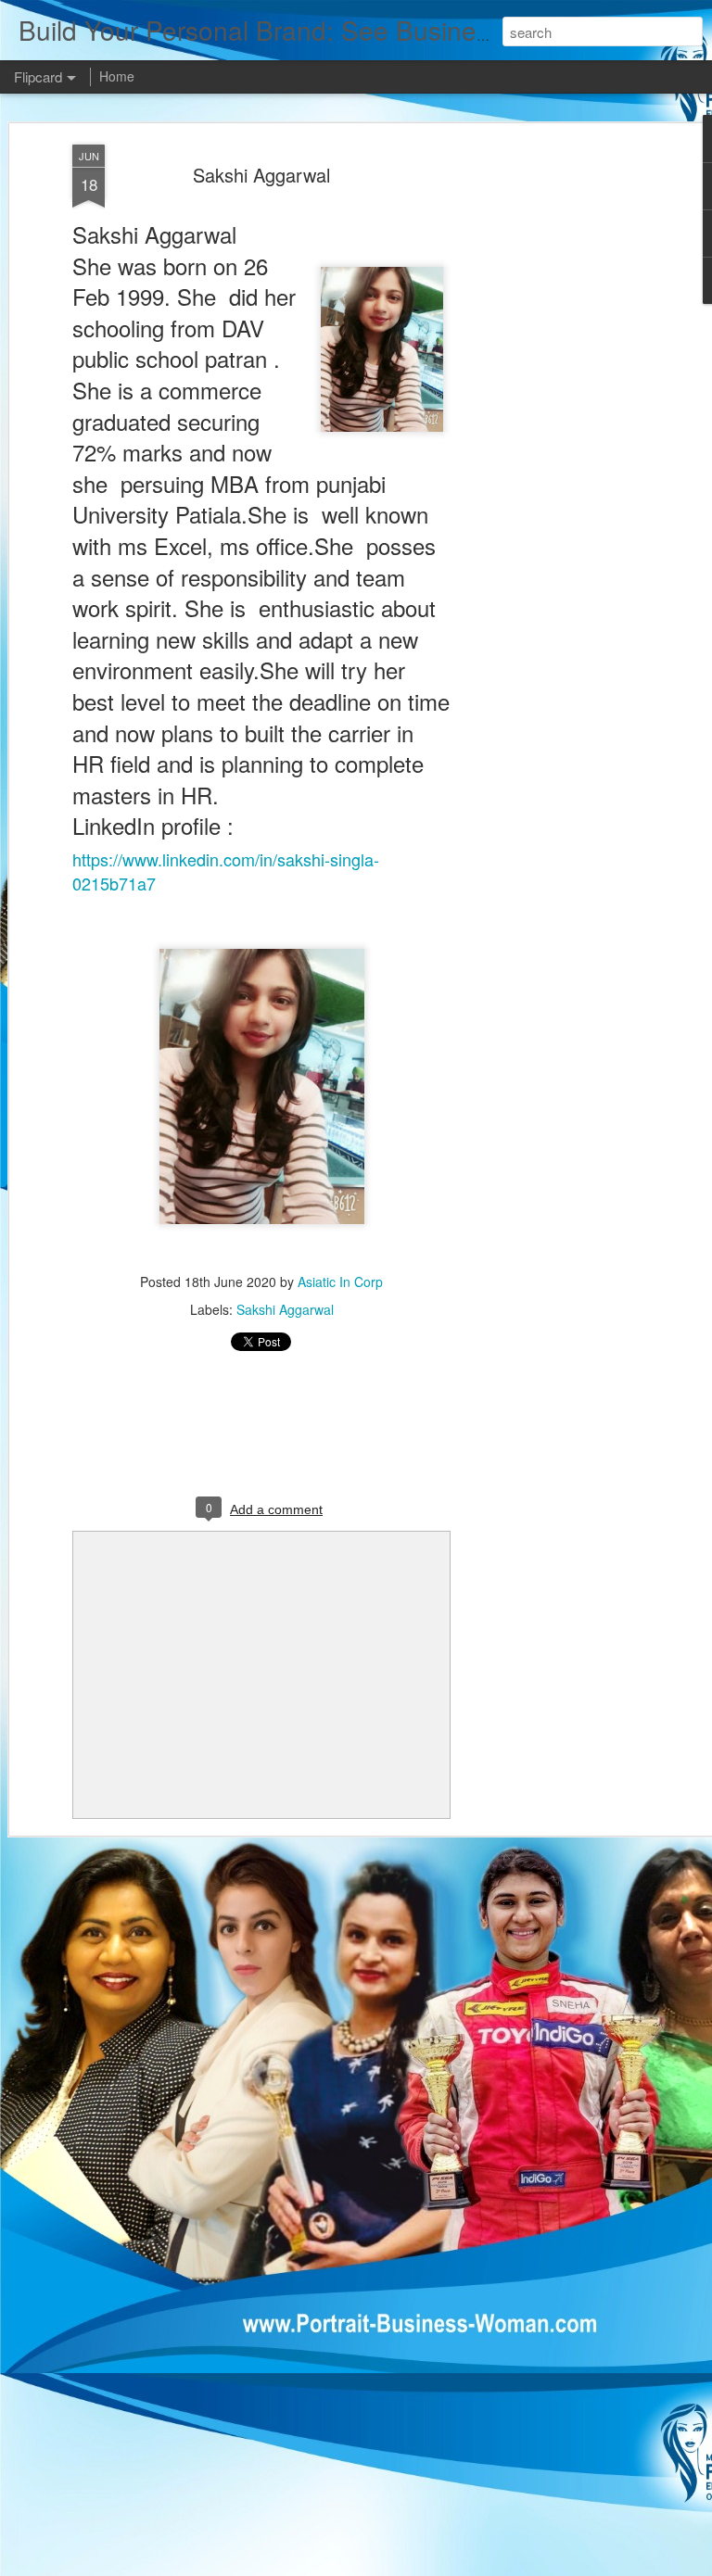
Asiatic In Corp (340, 1282)
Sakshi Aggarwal (261, 175)
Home (117, 76)
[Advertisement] (553, 436)
